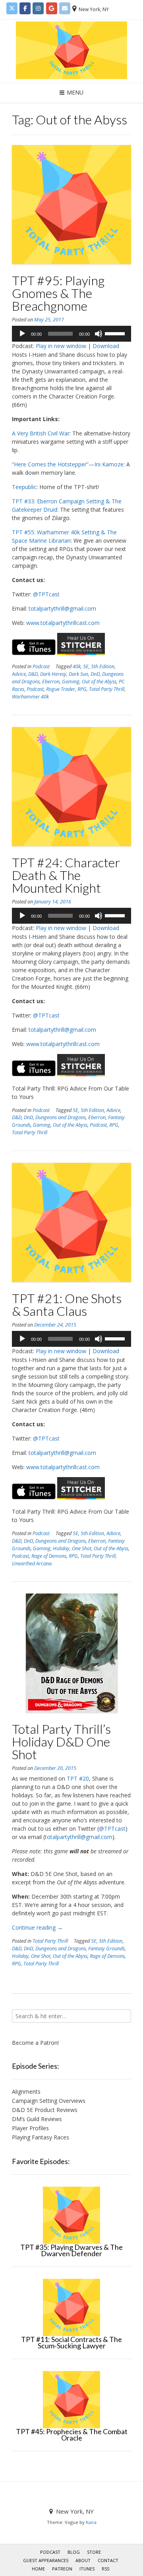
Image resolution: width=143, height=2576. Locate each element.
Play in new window (61, 346)
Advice (19, 674)
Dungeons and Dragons (61, 1117)
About (83, 2560)
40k (77, 666)
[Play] (22, 334)
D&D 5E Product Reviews (45, 2110)
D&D (33, 674)
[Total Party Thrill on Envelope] (65, 8)
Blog (74, 2552)
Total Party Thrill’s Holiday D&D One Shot (61, 1742)
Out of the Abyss (99, 682)
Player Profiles (30, 2128)
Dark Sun (78, 674)
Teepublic (24, 487)
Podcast (41, 666)
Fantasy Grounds (106, 1948)
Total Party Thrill (107, 689)
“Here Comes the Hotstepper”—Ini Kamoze (68, 464)
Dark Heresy (53, 674)
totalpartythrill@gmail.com (62, 608)
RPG (82, 689)
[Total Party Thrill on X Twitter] (12, 8)
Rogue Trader (61, 689)
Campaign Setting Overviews (49, 2101)
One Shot (82, 1548)
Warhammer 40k (30, 697)
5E (86, 666)
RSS (105, 2569)
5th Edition (103, 666)
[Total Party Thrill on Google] (52, 8)
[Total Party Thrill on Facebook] (25, 8)
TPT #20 (78, 1778)
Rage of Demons (49, 1556)
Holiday (61, 1548)
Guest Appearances (46, 2560)
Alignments (26, 2092)
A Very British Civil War (41, 433)
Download (106, 346)
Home (38, 2569)
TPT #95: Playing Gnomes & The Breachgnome (58, 293)
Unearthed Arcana (32, 1564)
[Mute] (99, 334)
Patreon (62, 2569)
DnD (95, 674)
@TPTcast (46, 594)
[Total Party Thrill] (71, 50)
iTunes (87, 2569)
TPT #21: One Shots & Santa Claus (67, 1304)
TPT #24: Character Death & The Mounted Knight (66, 875)
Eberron (51, 682)
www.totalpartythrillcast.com (63, 623)
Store (94, 2552)
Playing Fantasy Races (41, 2137)
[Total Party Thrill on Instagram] (38, 8)
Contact (108, 2560)
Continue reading (37, 1927)
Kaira (91, 2522)
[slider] (116, 333)
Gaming (71, 682)
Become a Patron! (35, 2043)
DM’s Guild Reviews (37, 2119)
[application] (71, 334)
